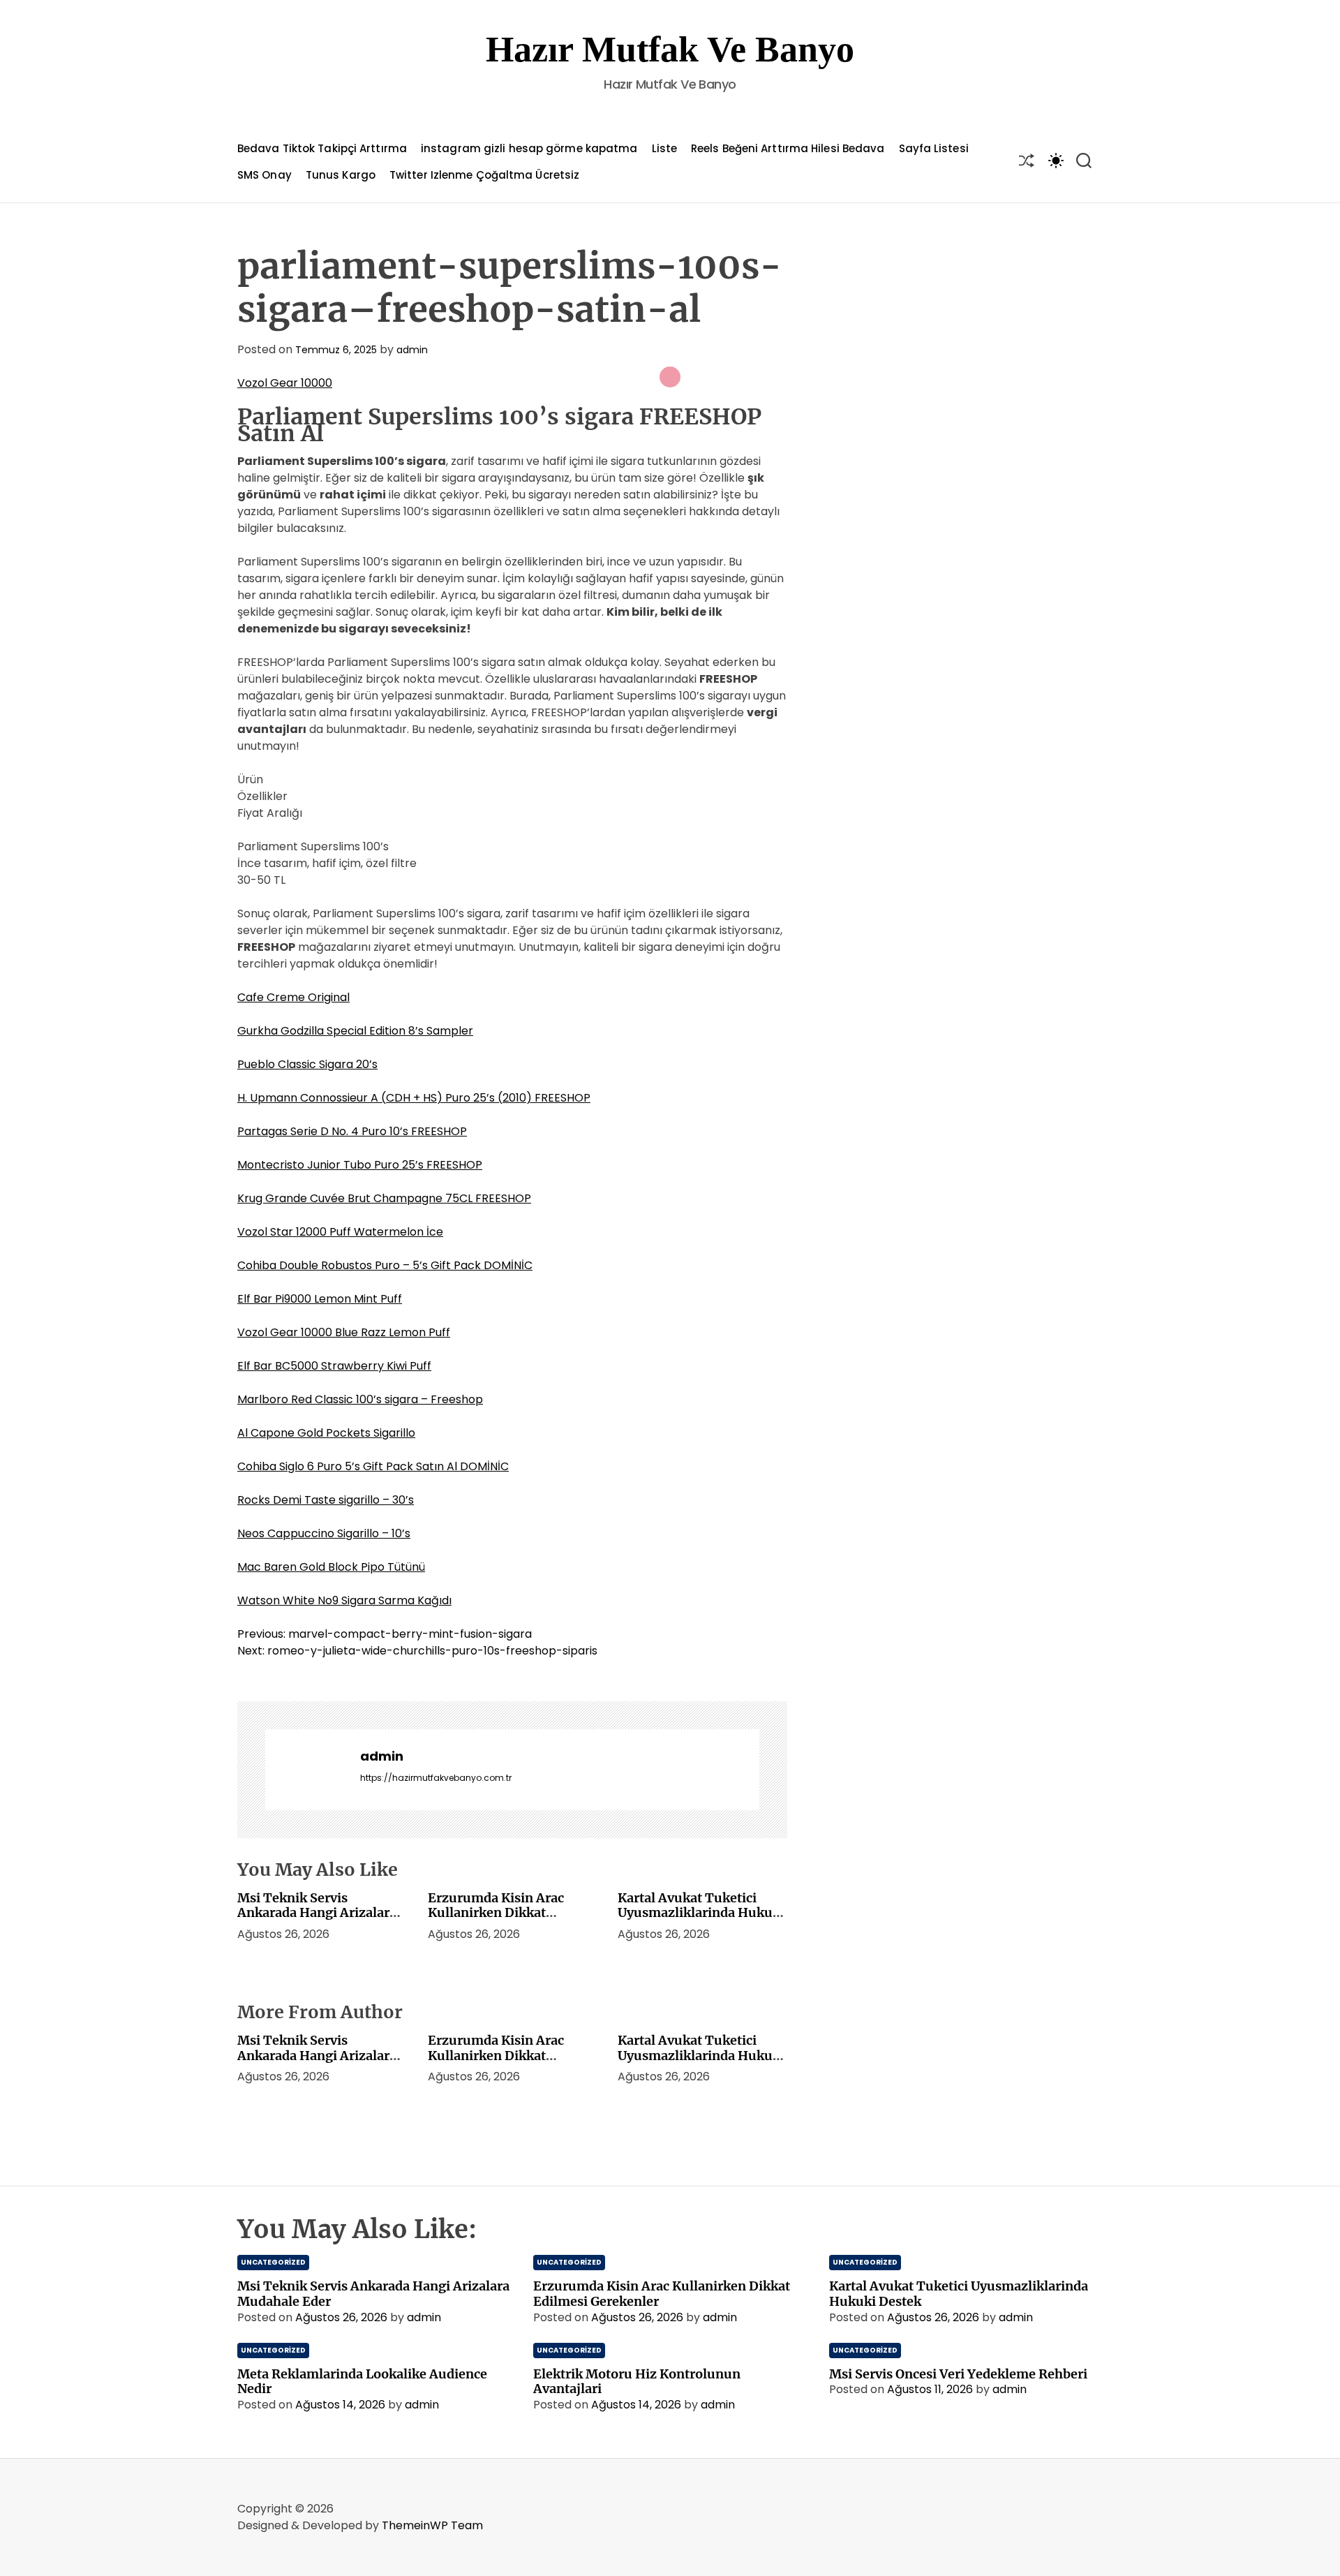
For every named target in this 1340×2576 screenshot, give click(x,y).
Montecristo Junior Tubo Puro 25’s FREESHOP (360, 1165)
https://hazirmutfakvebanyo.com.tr (436, 1778)
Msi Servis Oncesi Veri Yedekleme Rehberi (958, 2374)
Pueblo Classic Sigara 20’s (307, 1064)
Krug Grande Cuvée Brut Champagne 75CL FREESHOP (384, 1198)
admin (412, 350)
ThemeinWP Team (432, 2525)
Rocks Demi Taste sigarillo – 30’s (326, 1500)
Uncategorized (273, 2262)
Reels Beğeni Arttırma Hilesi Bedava (788, 148)
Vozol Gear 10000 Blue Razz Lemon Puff (344, 1332)
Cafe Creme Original (293, 997)
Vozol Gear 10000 (285, 383)
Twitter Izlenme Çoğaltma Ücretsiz (484, 175)
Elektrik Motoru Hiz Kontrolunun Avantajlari (637, 2382)
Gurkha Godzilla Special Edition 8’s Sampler (355, 1031)
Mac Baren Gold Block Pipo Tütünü (331, 1567)
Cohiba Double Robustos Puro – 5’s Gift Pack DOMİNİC (385, 1265)
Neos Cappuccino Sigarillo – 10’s (324, 1533)
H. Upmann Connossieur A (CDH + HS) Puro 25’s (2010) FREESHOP (414, 1098)
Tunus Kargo (341, 175)
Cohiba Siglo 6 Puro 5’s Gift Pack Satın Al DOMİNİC (373, 1466)
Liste (665, 148)
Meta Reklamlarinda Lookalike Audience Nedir (362, 2382)
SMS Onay (265, 175)
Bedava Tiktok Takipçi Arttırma (322, 148)
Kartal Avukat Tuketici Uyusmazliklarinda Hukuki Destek (701, 1913)
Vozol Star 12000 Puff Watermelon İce (340, 1232)
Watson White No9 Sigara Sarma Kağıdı (344, 1600)
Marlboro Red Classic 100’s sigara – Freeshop (360, 1399)
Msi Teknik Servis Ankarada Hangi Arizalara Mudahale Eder (317, 1913)
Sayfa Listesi (934, 148)
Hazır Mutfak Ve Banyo (670, 49)
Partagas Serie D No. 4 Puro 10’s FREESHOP (352, 1131)
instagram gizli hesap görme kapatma (529, 148)
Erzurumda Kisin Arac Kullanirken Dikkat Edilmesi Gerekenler (496, 1913)
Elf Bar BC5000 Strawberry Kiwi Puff (334, 1366)
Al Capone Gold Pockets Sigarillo (326, 1433)
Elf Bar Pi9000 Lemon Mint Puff (320, 1299)
